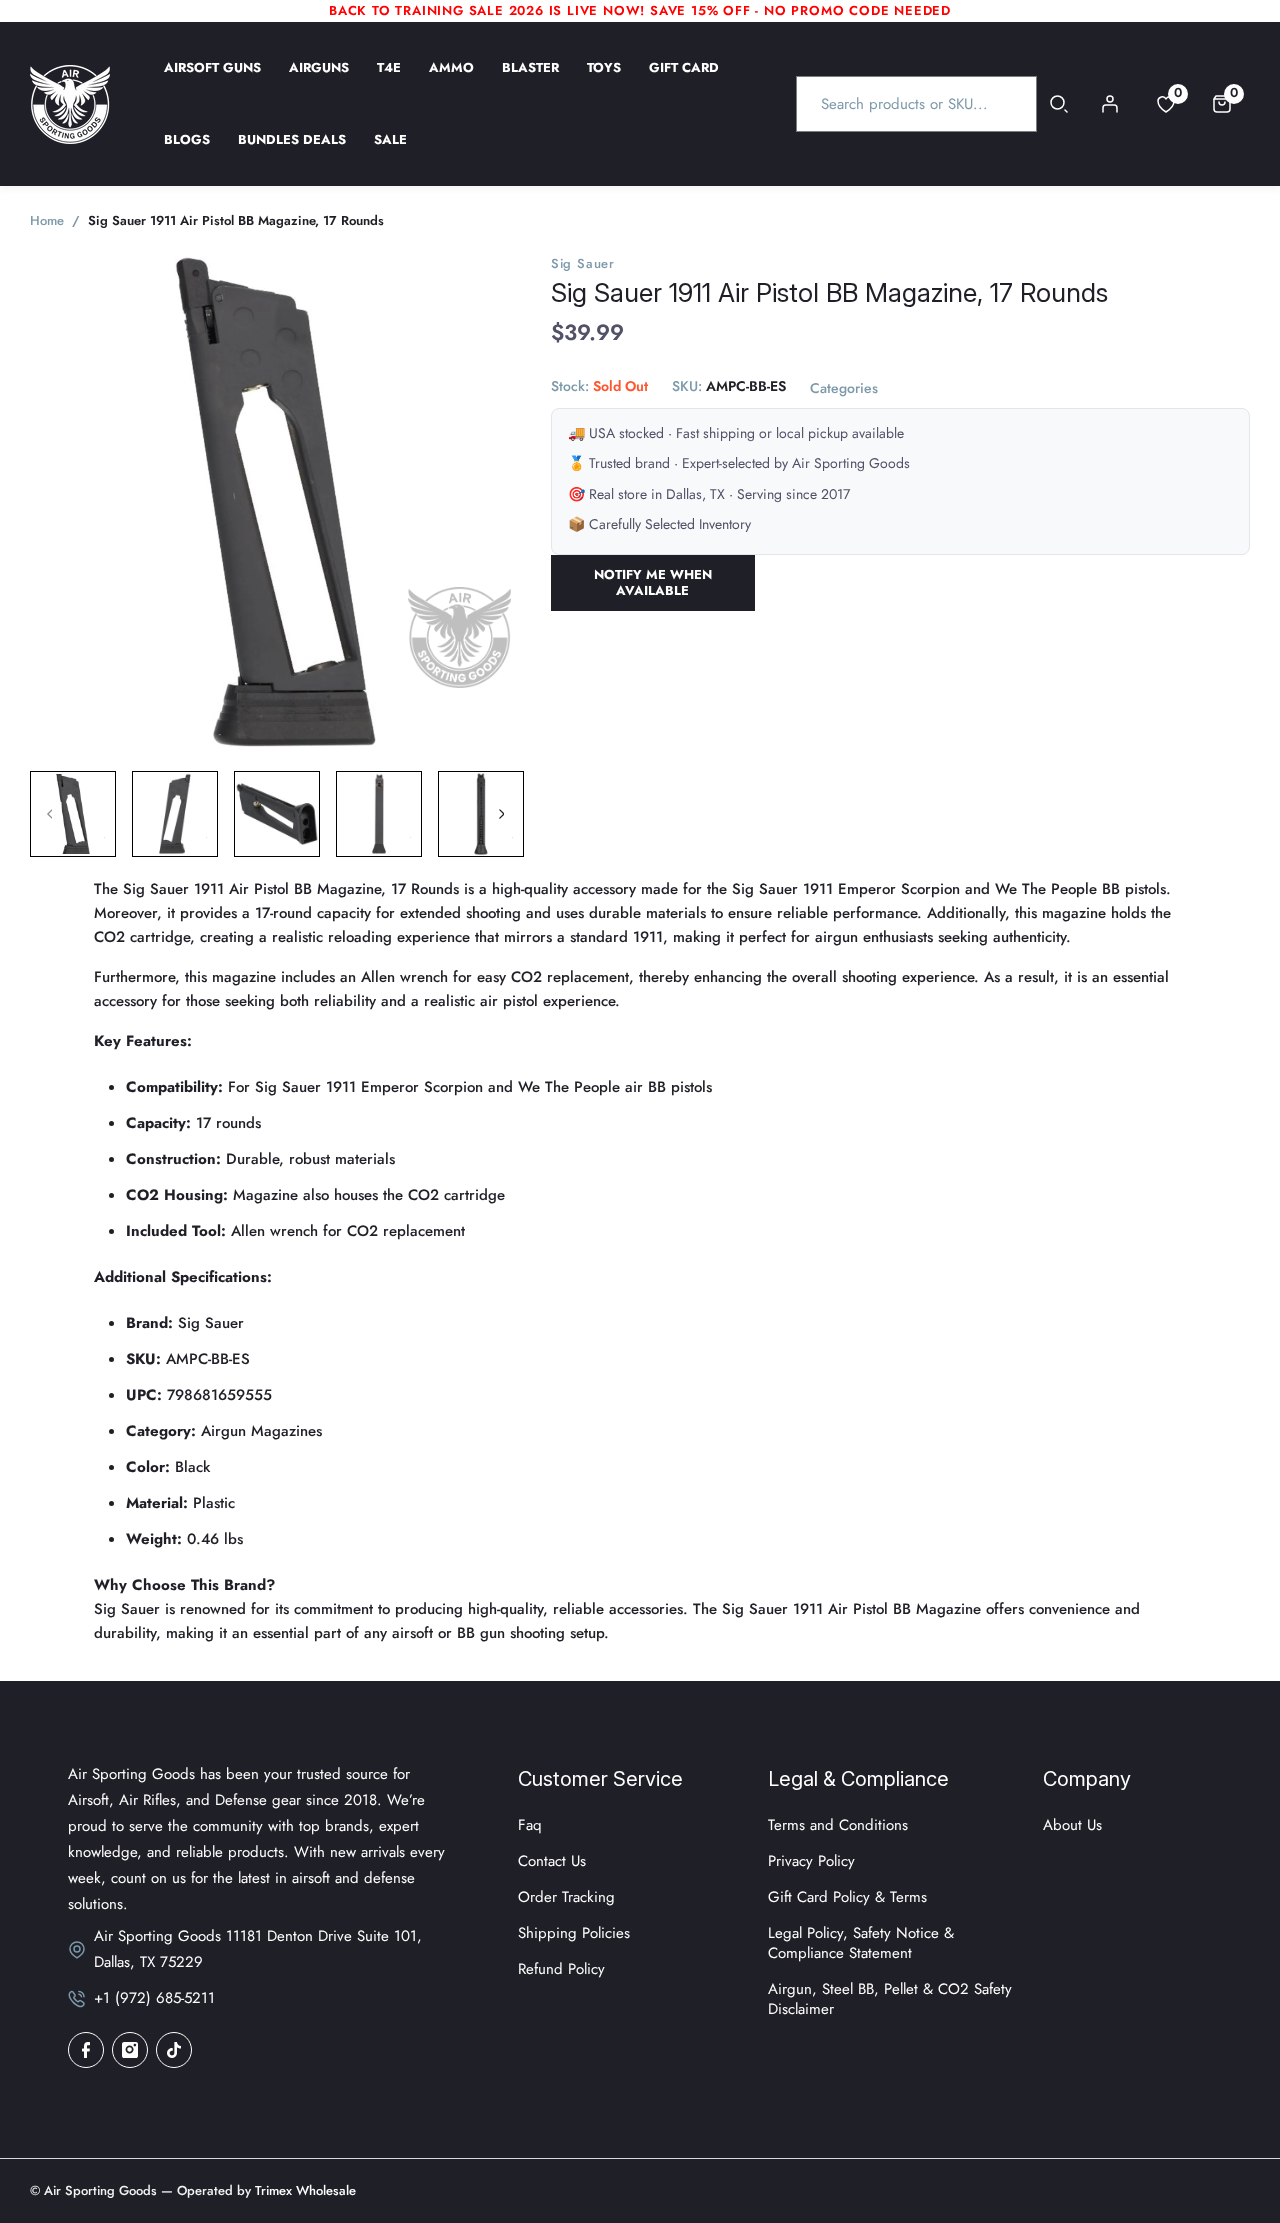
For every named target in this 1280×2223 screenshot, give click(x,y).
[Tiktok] (174, 2050)
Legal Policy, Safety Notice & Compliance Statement (861, 1943)
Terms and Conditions (838, 1825)
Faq (530, 1825)
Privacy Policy (811, 1861)
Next (501, 814)
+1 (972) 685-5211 (154, 1998)
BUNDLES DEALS (292, 153)
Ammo (451, 81)
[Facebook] (86, 2050)
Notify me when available (653, 582)
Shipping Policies (574, 1933)
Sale (390, 153)
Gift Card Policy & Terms (847, 1897)
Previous (50, 814)
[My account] (1110, 104)
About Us (1072, 1825)
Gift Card (684, 81)
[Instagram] (130, 2050)
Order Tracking (566, 1897)
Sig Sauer (583, 263)
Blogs (187, 153)
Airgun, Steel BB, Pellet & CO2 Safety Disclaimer (890, 1999)
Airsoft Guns (212, 81)
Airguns (319, 81)
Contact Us (552, 1861)
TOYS (604, 81)
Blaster (530, 81)
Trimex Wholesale (303, 2190)
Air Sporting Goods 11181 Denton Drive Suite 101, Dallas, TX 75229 (258, 1949)
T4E (389, 81)
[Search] (1059, 104)
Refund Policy (561, 1969)
